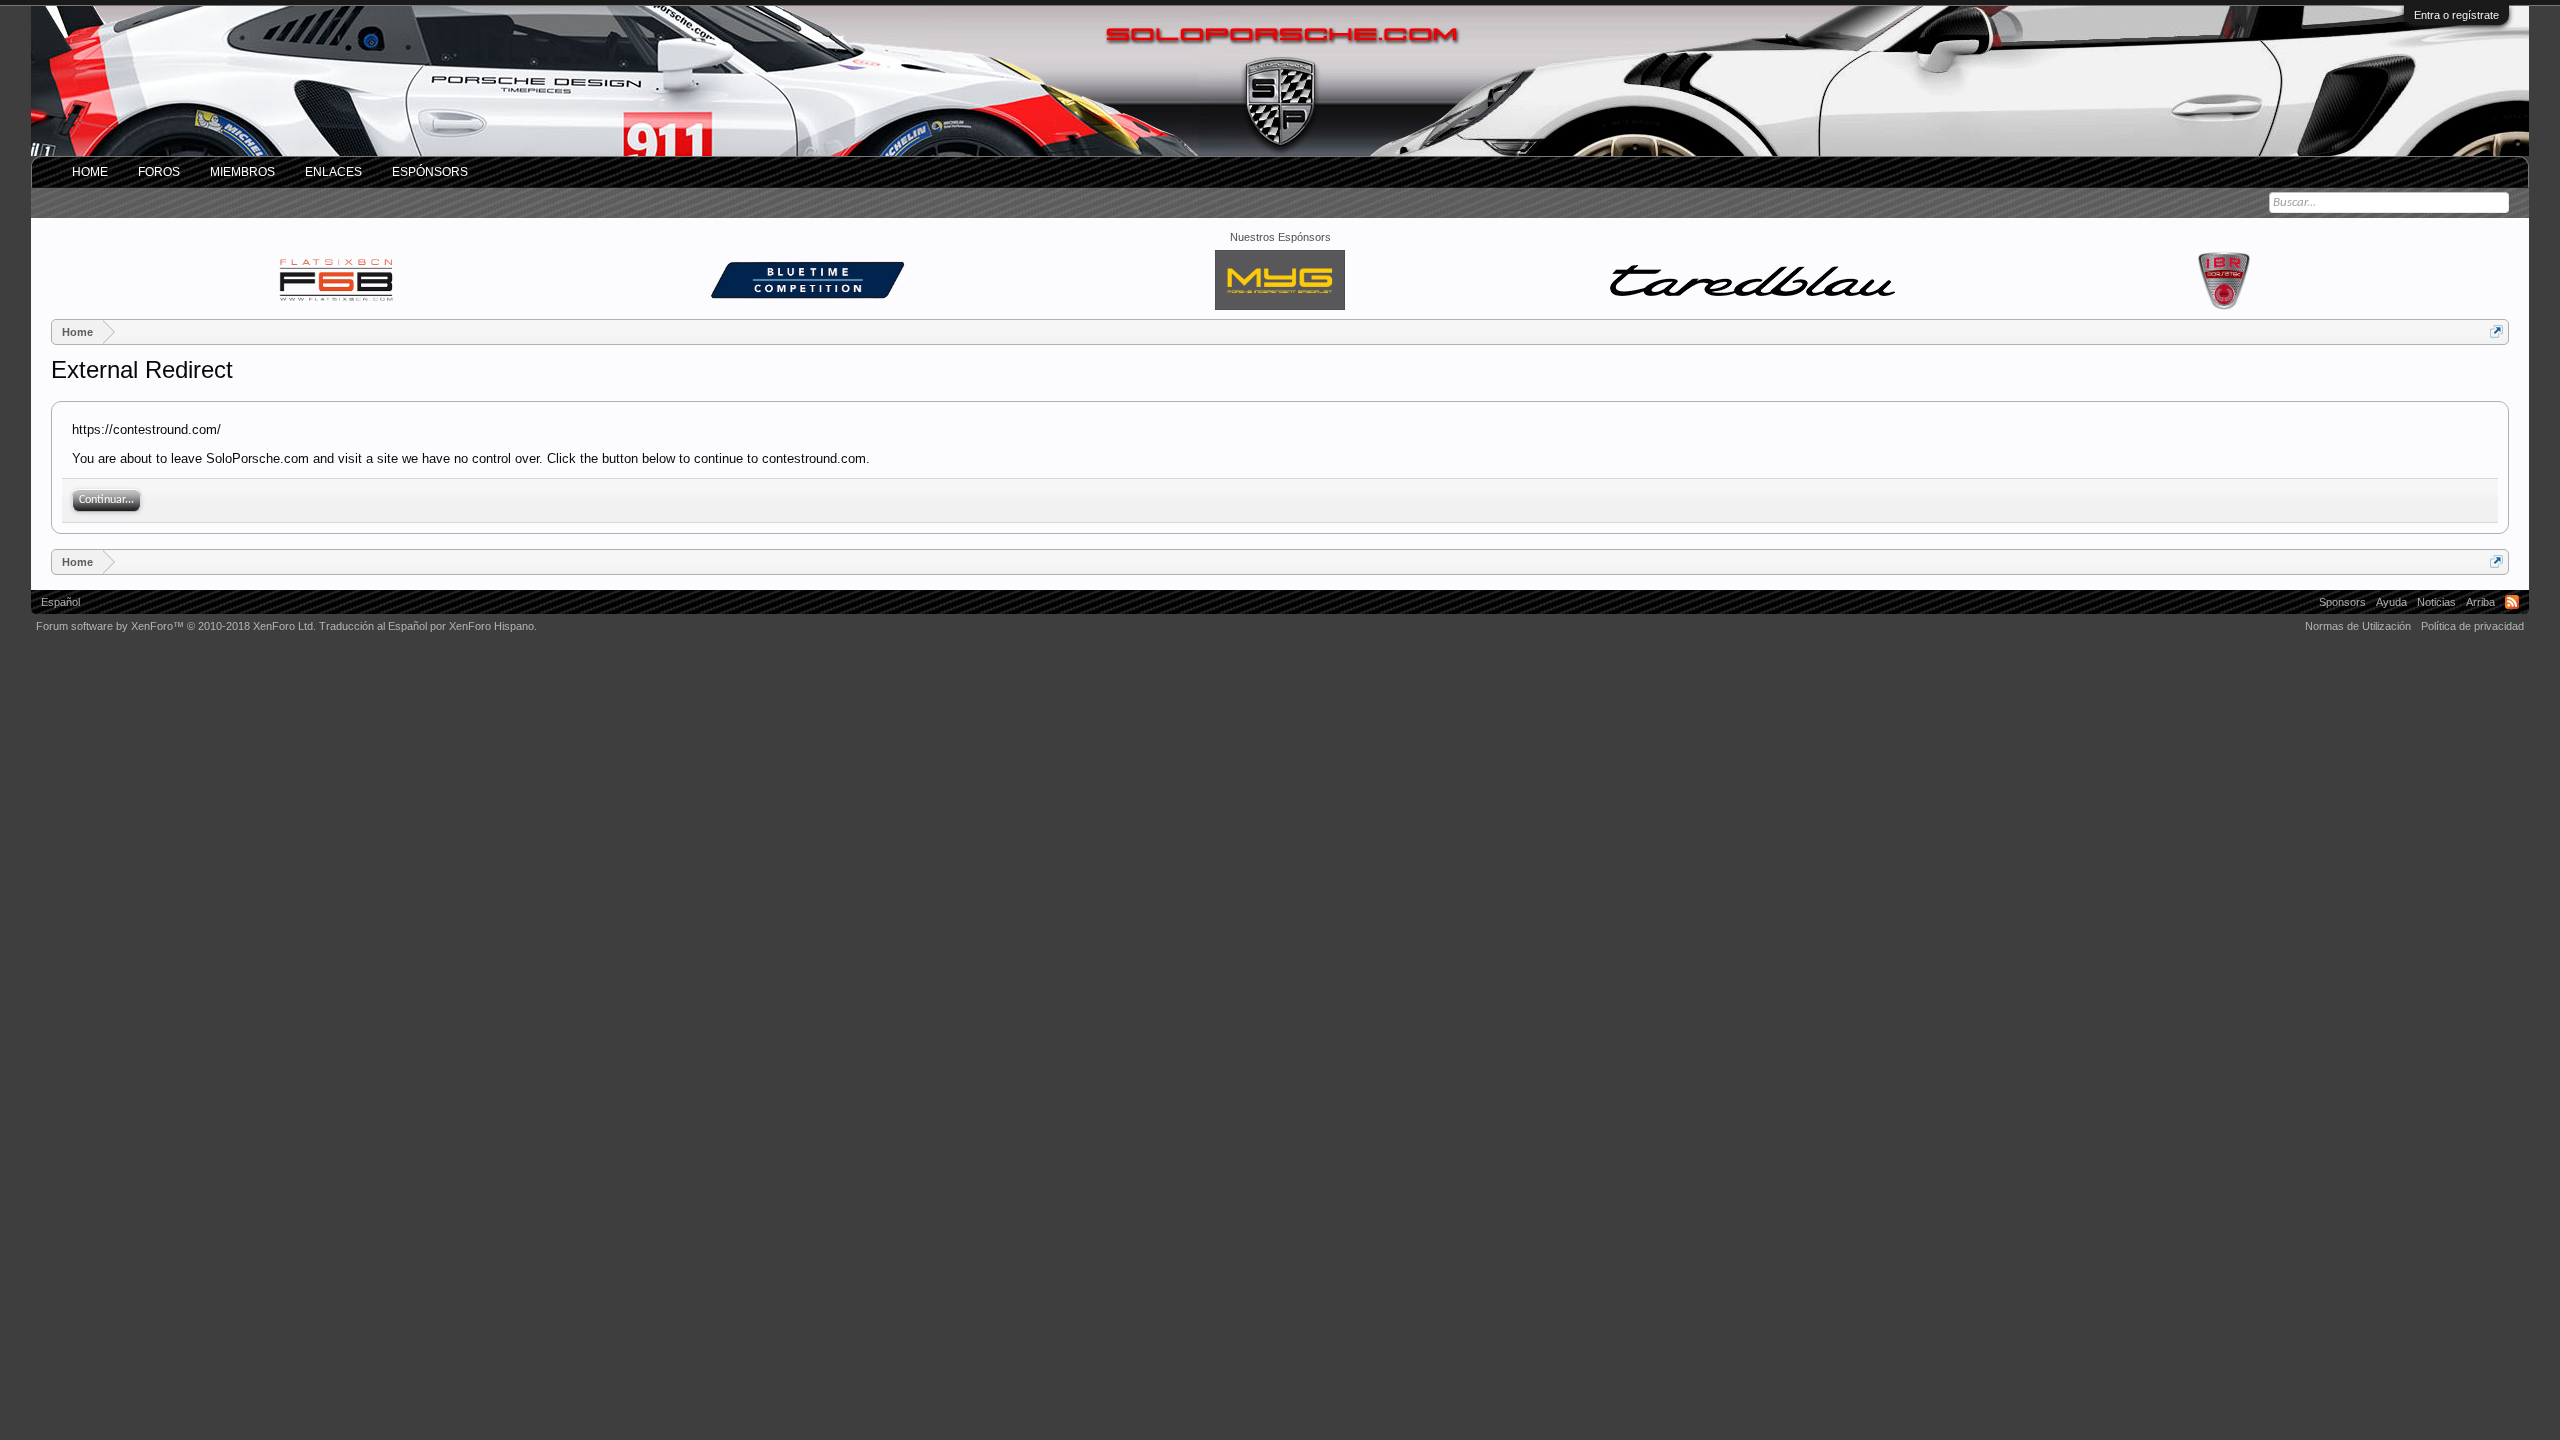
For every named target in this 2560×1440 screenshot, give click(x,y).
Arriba (2480, 602)
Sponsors (2342, 602)
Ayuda (2391, 602)
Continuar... (106, 500)
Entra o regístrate (2456, 15)
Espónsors (430, 172)
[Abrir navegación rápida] (2496, 331)
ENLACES (333, 172)
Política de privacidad (2472, 626)
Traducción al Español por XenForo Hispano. (428, 626)
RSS (2512, 602)
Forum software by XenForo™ (176, 626)
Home (90, 172)
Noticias (2436, 602)
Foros (159, 172)
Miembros (242, 172)
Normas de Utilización (2358, 626)
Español (60, 602)
